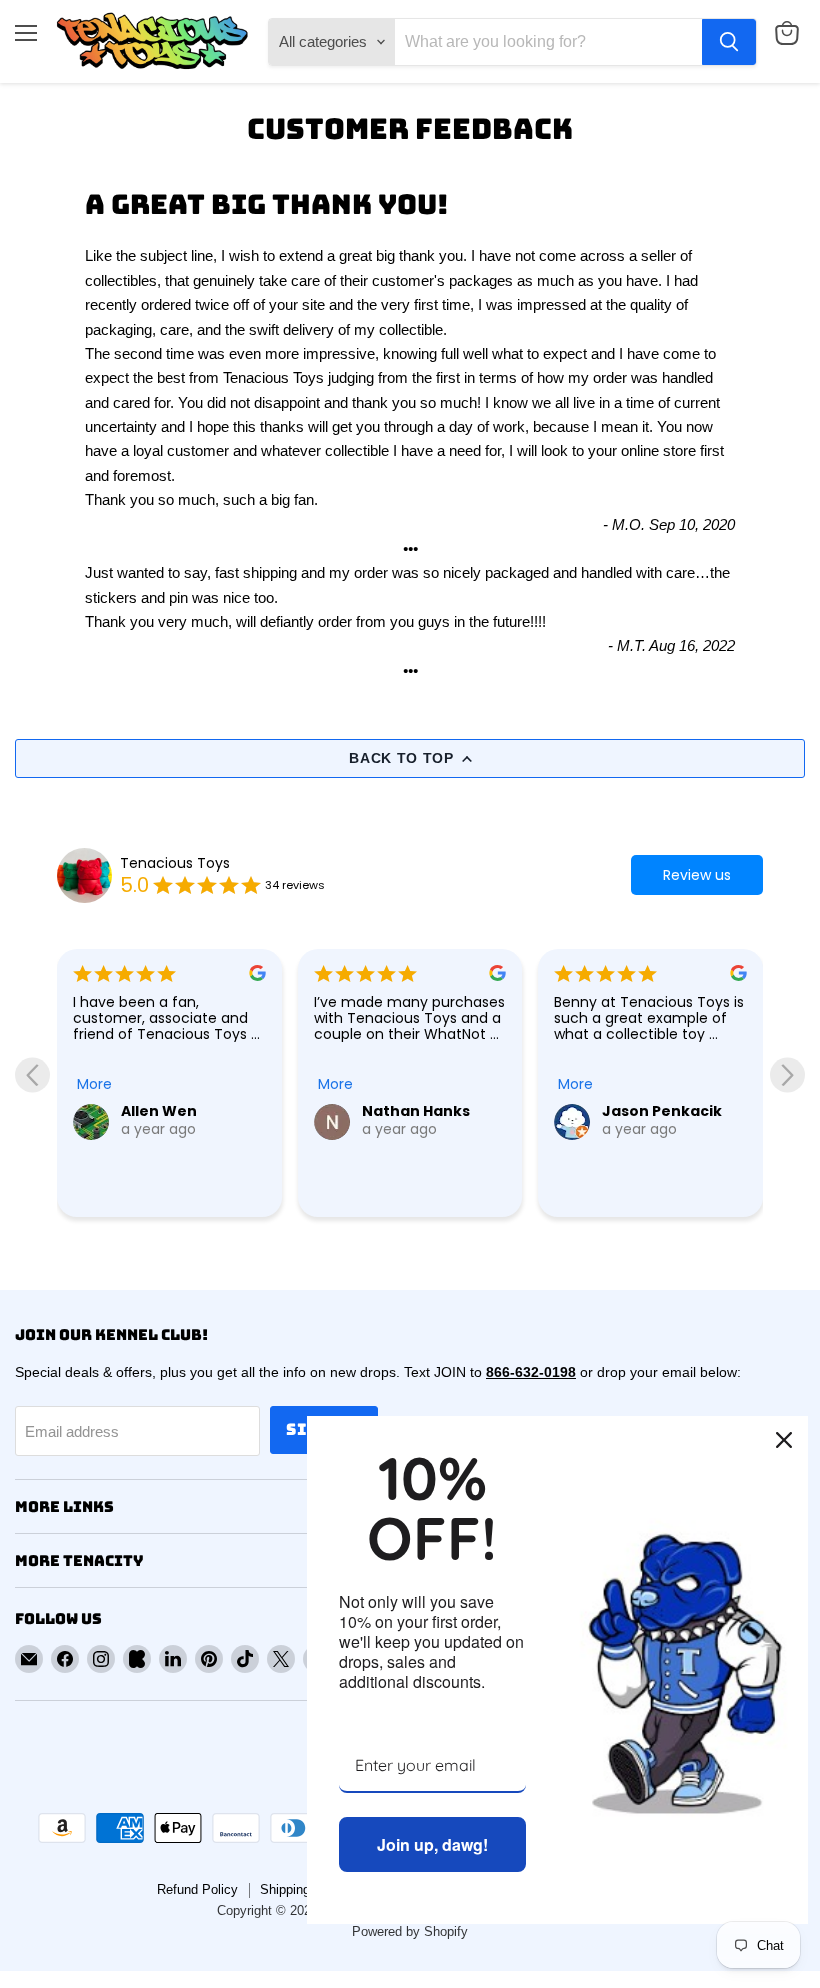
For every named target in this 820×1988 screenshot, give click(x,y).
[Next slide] (787, 1075)
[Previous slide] (32, 1075)
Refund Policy (197, 1889)
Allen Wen (159, 1111)
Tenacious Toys (175, 863)
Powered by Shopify (410, 1931)
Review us (697, 875)
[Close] (784, 1440)
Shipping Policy (305, 1889)
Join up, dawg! (432, 1844)
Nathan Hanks (416, 1111)
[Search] (729, 42)
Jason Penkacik (662, 1111)
